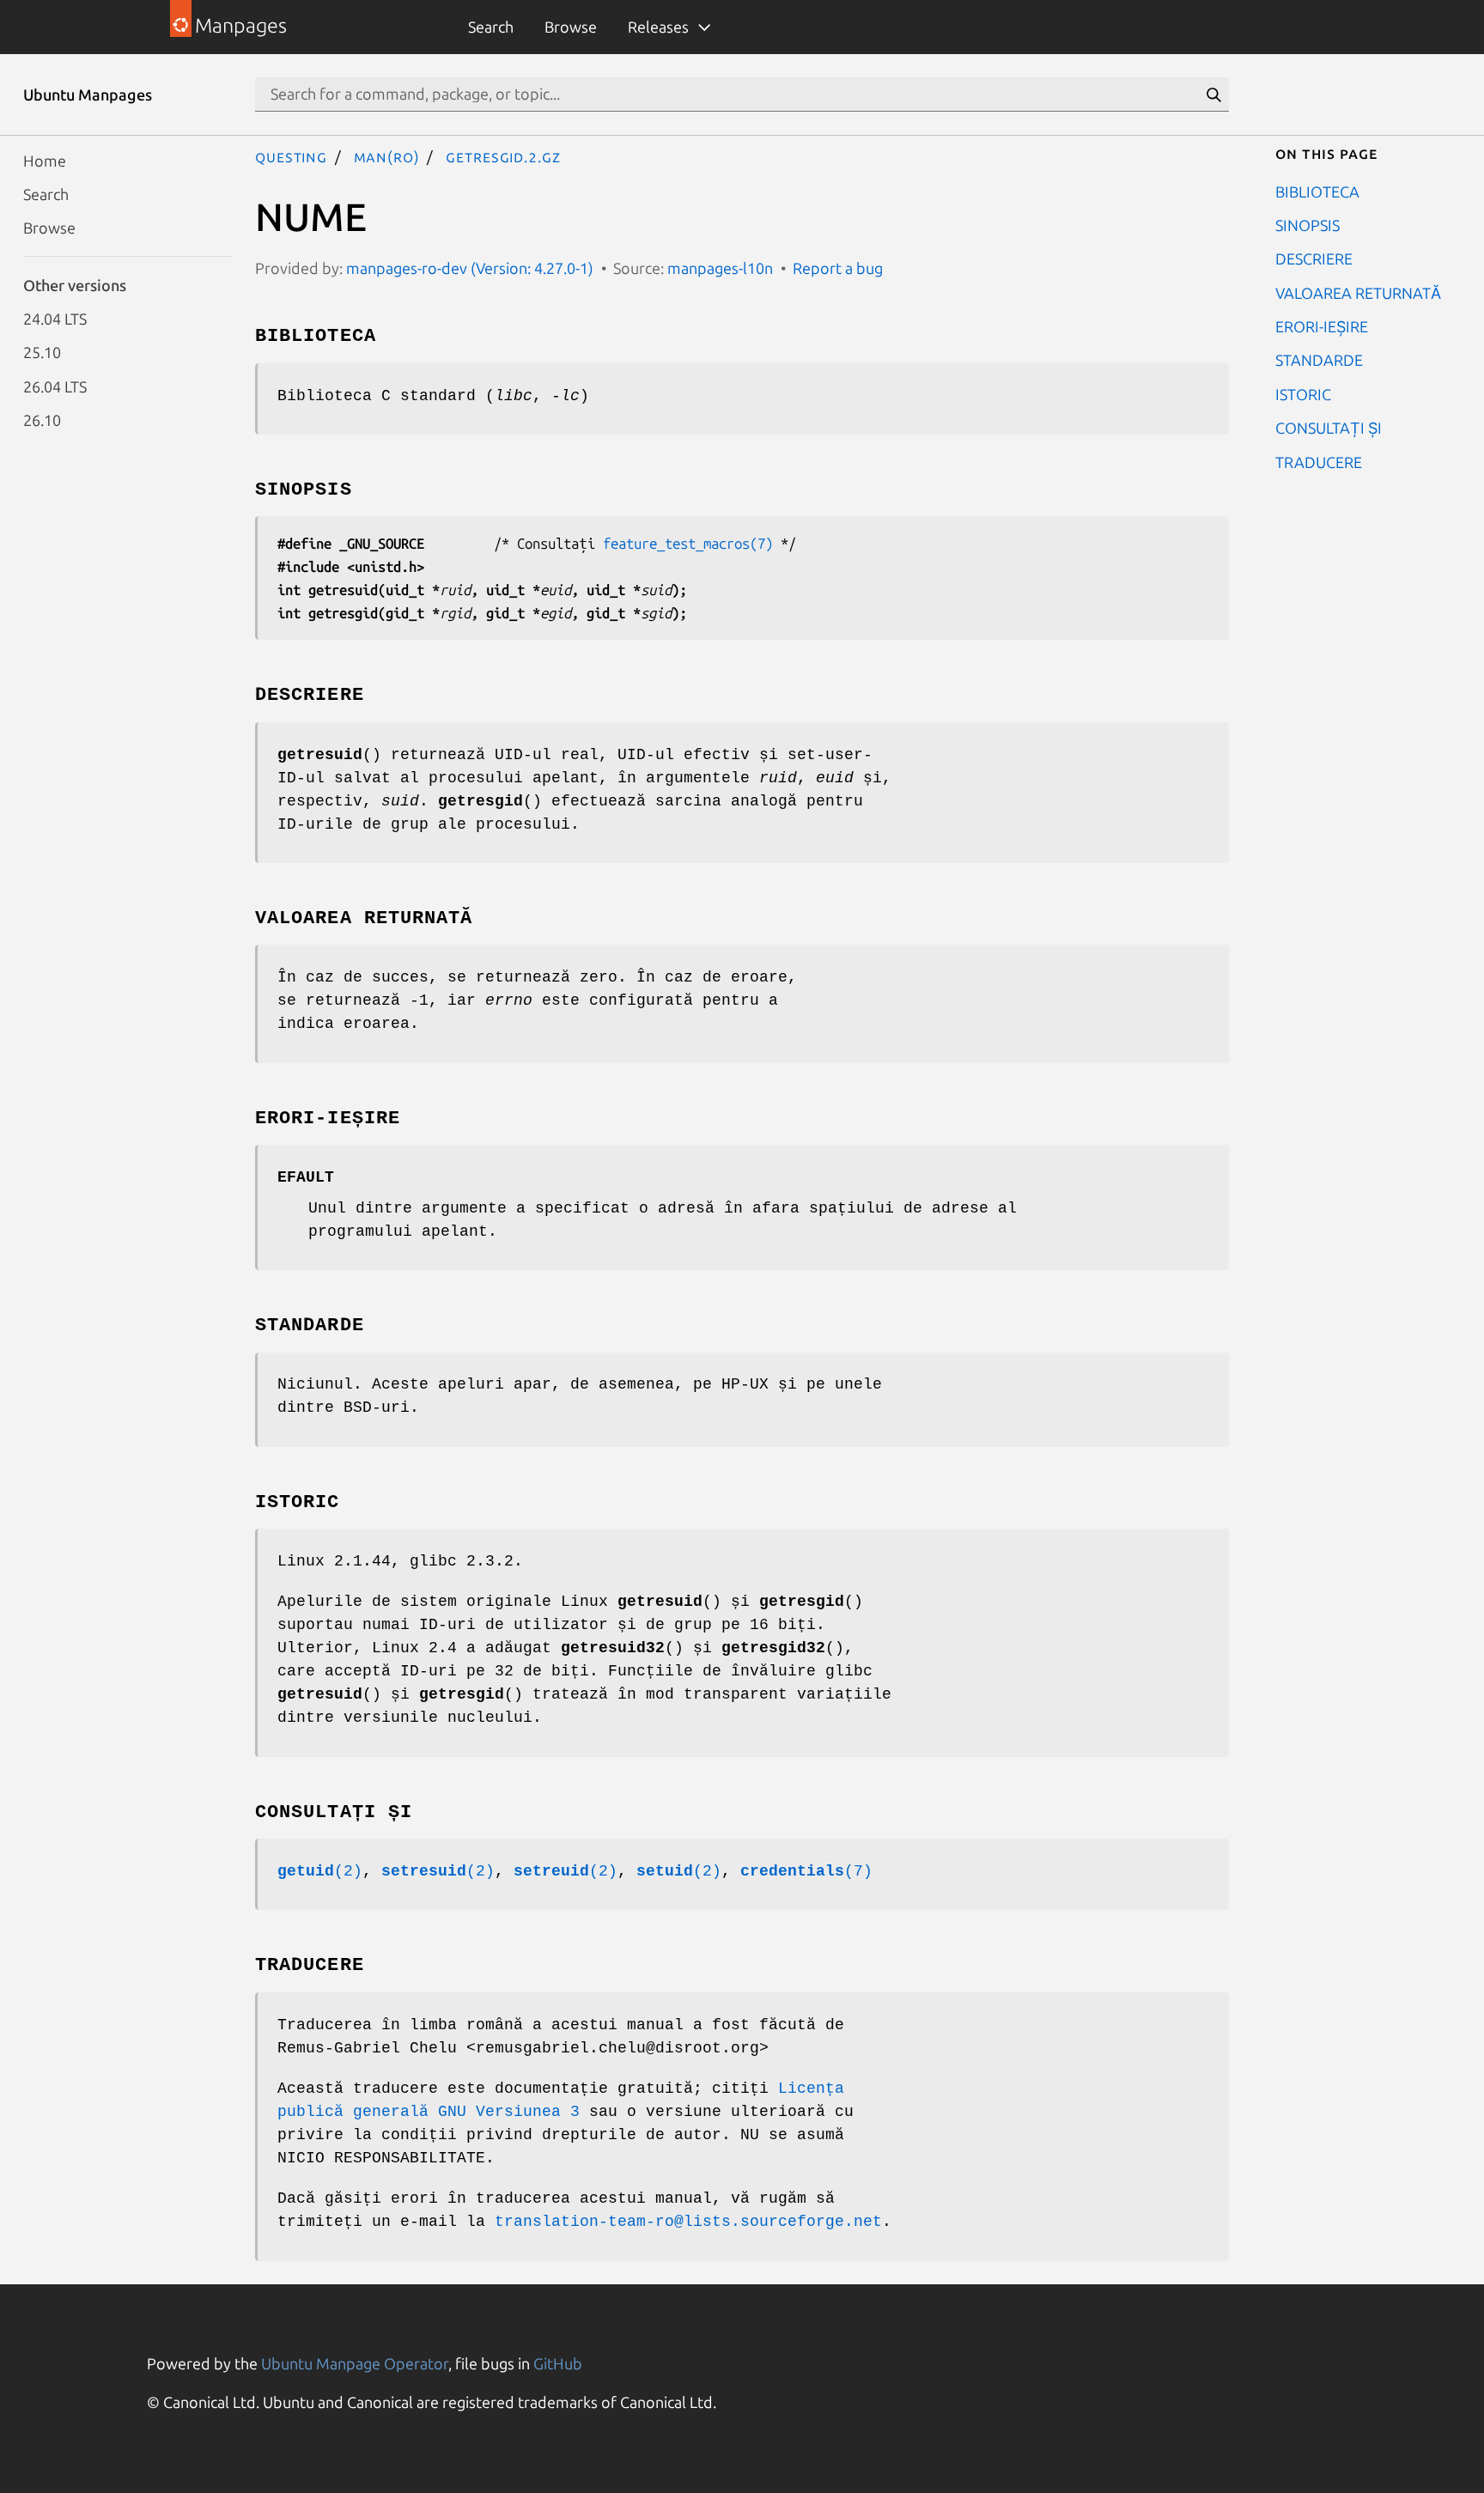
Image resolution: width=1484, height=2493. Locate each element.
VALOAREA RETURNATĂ (1358, 292)
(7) (806, 1871)
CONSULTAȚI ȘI (1329, 428)
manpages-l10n (720, 268)
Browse (571, 27)
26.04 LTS (55, 386)
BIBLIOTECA (1317, 191)
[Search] (1213, 94)
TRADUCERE (1319, 461)
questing (291, 156)
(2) (320, 1871)
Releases (658, 27)
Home (45, 160)
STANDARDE (1319, 360)
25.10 (42, 352)
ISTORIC (1303, 393)
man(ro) (387, 156)
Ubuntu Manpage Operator (355, 2363)
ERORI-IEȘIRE (1322, 326)
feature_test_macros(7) (688, 543)
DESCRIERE (1314, 258)
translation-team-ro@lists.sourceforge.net (688, 2222)
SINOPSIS (1308, 224)
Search (491, 27)
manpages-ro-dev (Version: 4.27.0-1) (470, 268)
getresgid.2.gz (503, 156)
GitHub (558, 2363)
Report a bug (838, 268)
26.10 (42, 420)
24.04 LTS (55, 319)
